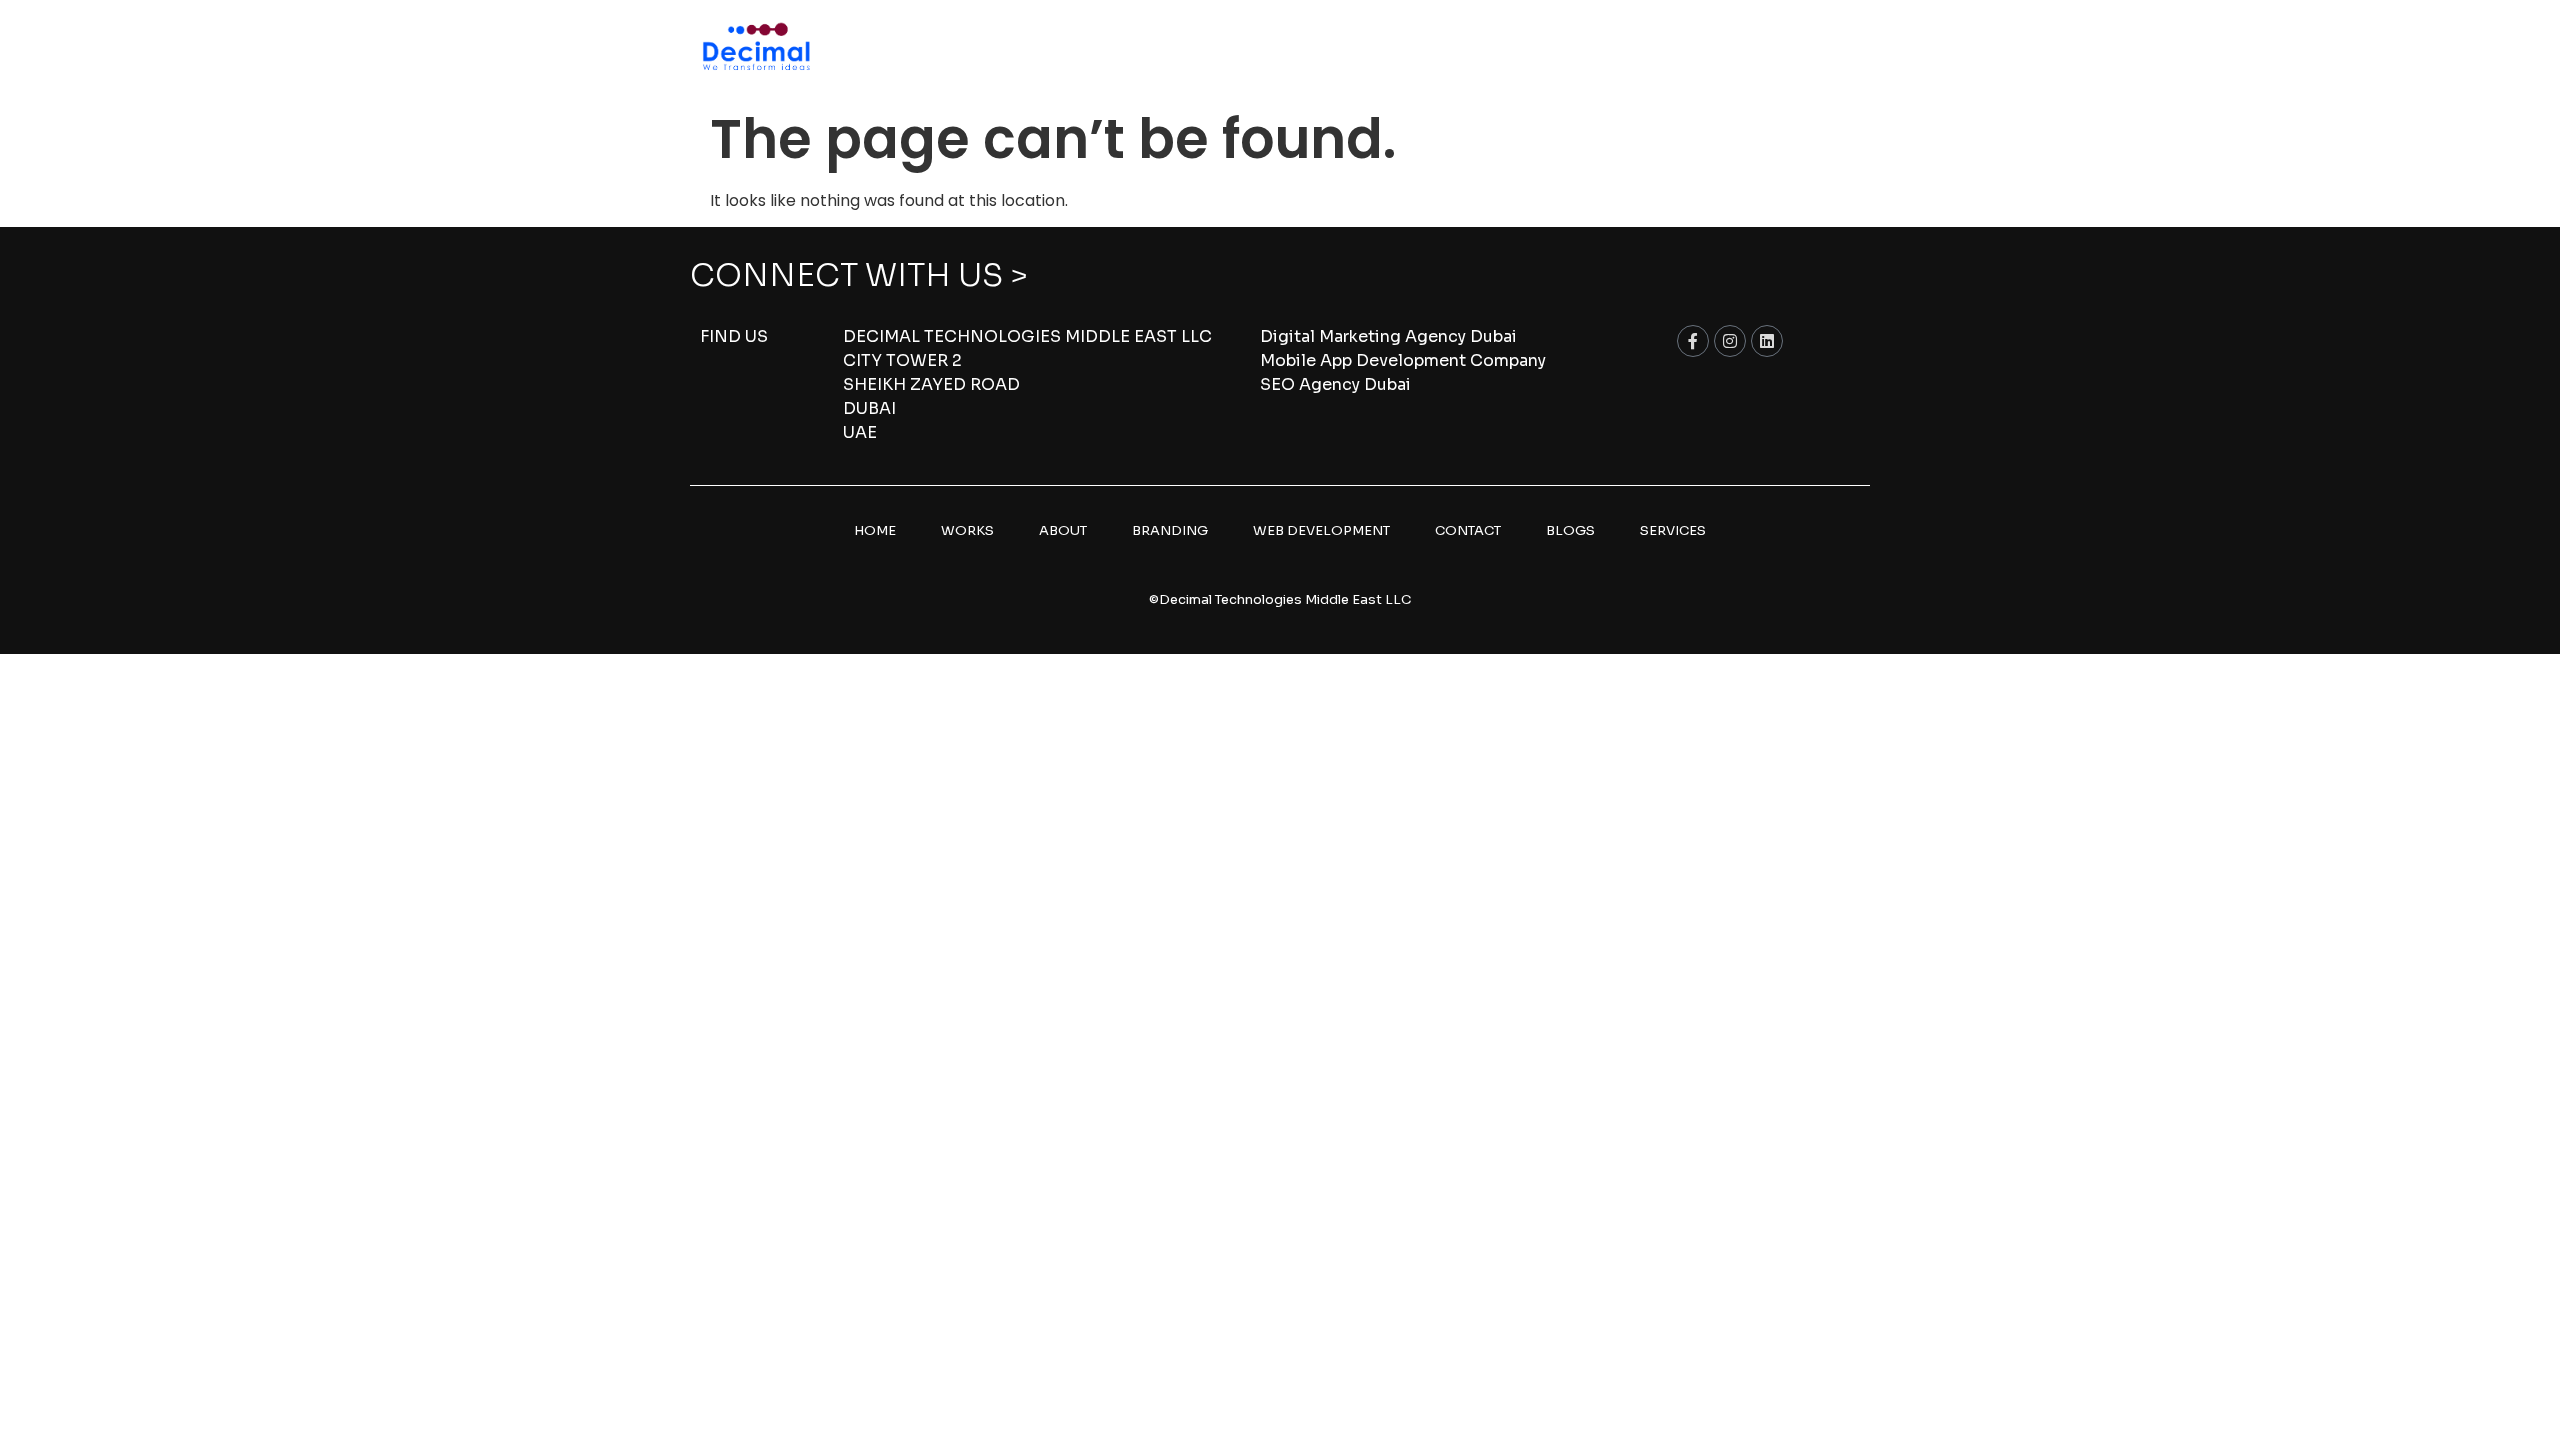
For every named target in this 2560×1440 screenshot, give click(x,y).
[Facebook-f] (1693, 341)
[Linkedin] (1767, 341)
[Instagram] (1730, 341)
